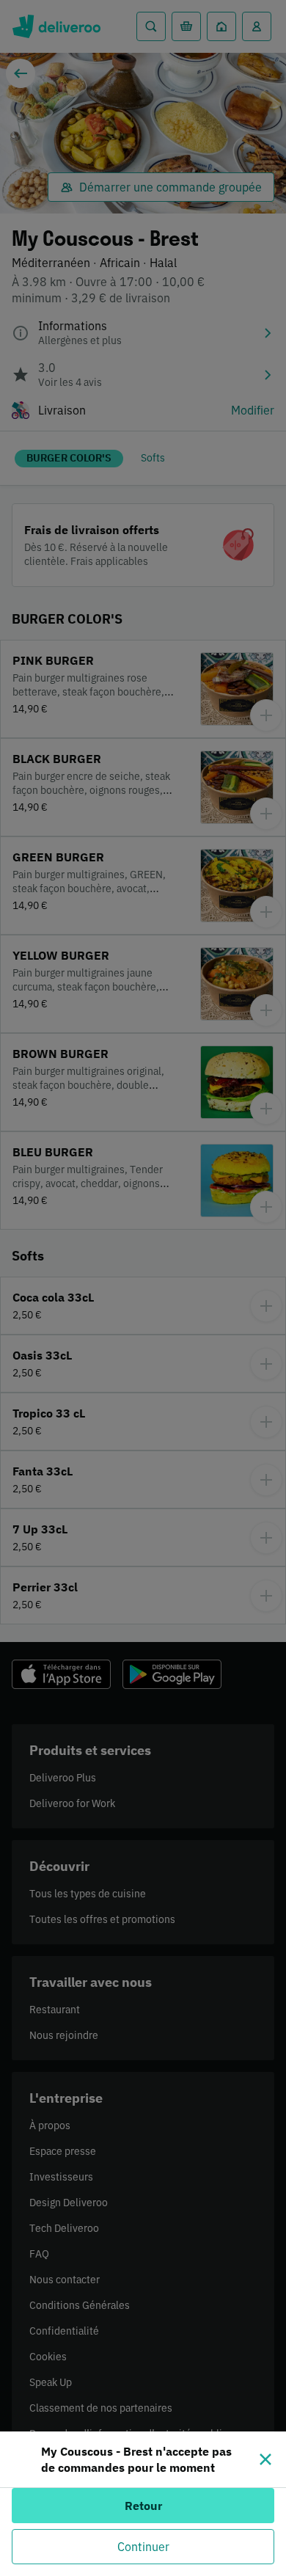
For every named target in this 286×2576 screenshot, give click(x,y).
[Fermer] (265, 2459)
